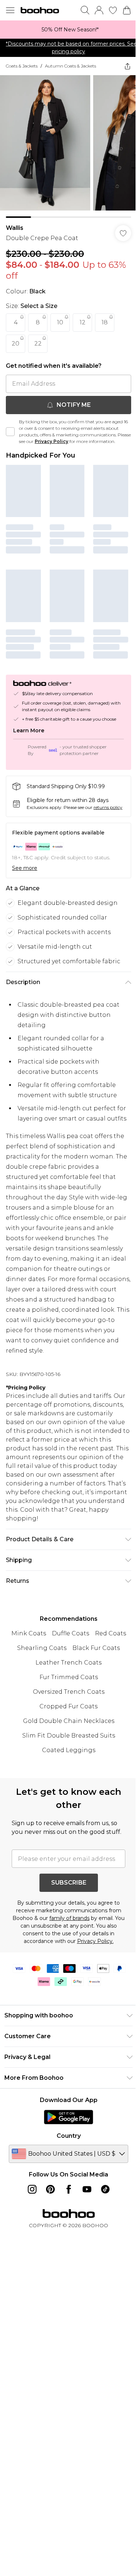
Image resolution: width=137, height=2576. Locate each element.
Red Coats (111, 1633)
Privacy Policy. (95, 1941)
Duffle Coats (71, 1633)
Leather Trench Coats (68, 1663)
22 (38, 344)
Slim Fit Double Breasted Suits (69, 1736)
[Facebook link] (69, 2189)
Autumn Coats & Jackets (71, 66)
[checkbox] (10, 432)
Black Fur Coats (96, 1648)
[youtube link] (87, 2189)
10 (60, 322)
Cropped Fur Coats (68, 1706)
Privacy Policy (52, 441)
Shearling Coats (42, 1648)
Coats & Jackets (22, 66)
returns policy (108, 807)
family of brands (69, 1918)
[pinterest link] (50, 2189)
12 (83, 322)
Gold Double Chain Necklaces (69, 1721)
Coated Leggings (69, 1750)
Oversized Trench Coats (69, 1692)
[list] (68, 30)
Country (69, 2136)
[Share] (128, 66)
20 (16, 344)
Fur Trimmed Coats (69, 1677)
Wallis (15, 228)
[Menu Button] (10, 10)
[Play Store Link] (68, 2117)
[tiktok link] (105, 2189)
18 (105, 322)
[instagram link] (32, 2189)
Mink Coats (29, 1633)
